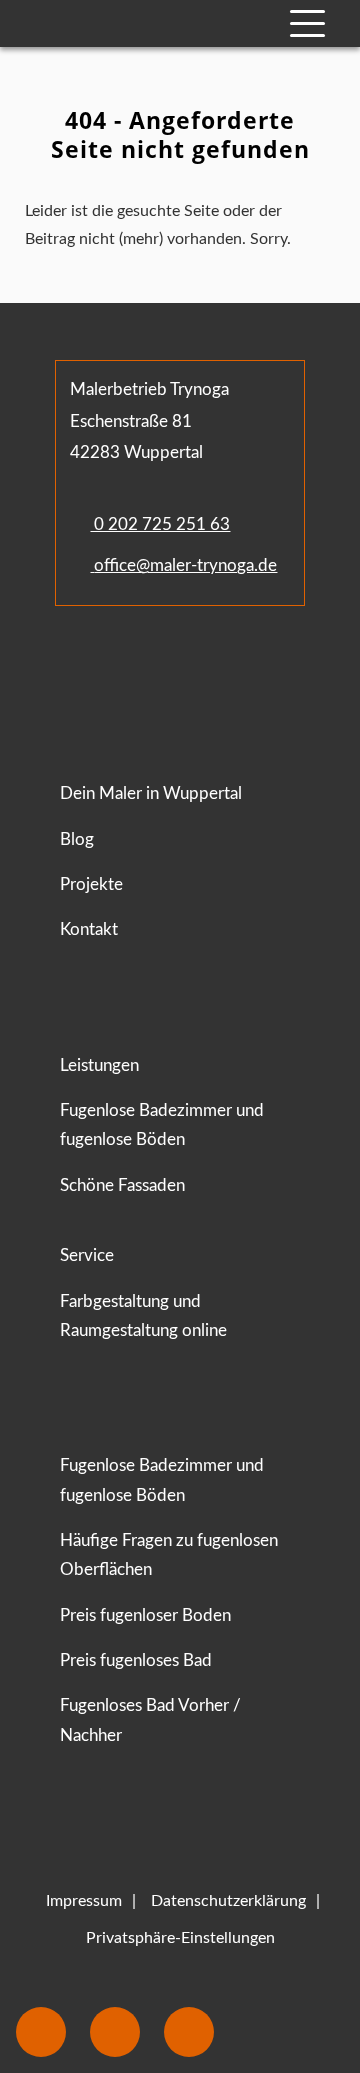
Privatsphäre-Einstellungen (180, 1938)
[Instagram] (133, 664)
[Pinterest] (174, 665)
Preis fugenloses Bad (136, 1660)
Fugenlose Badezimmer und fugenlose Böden (162, 1125)
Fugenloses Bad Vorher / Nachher (150, 1720)
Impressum (84, 1901)
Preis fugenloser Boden (145, 1615)
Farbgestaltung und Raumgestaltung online (143, 1316)
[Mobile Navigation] (307, 23)
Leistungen (99, 1065)
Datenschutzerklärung (228, 1901)
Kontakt (89, 929)
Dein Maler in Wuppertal (151, 793)
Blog (77, 839)
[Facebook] (76, 664)
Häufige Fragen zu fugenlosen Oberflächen (169, 1555)
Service (87, 1255)
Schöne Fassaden (122, 1185)
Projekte (91, 884)
